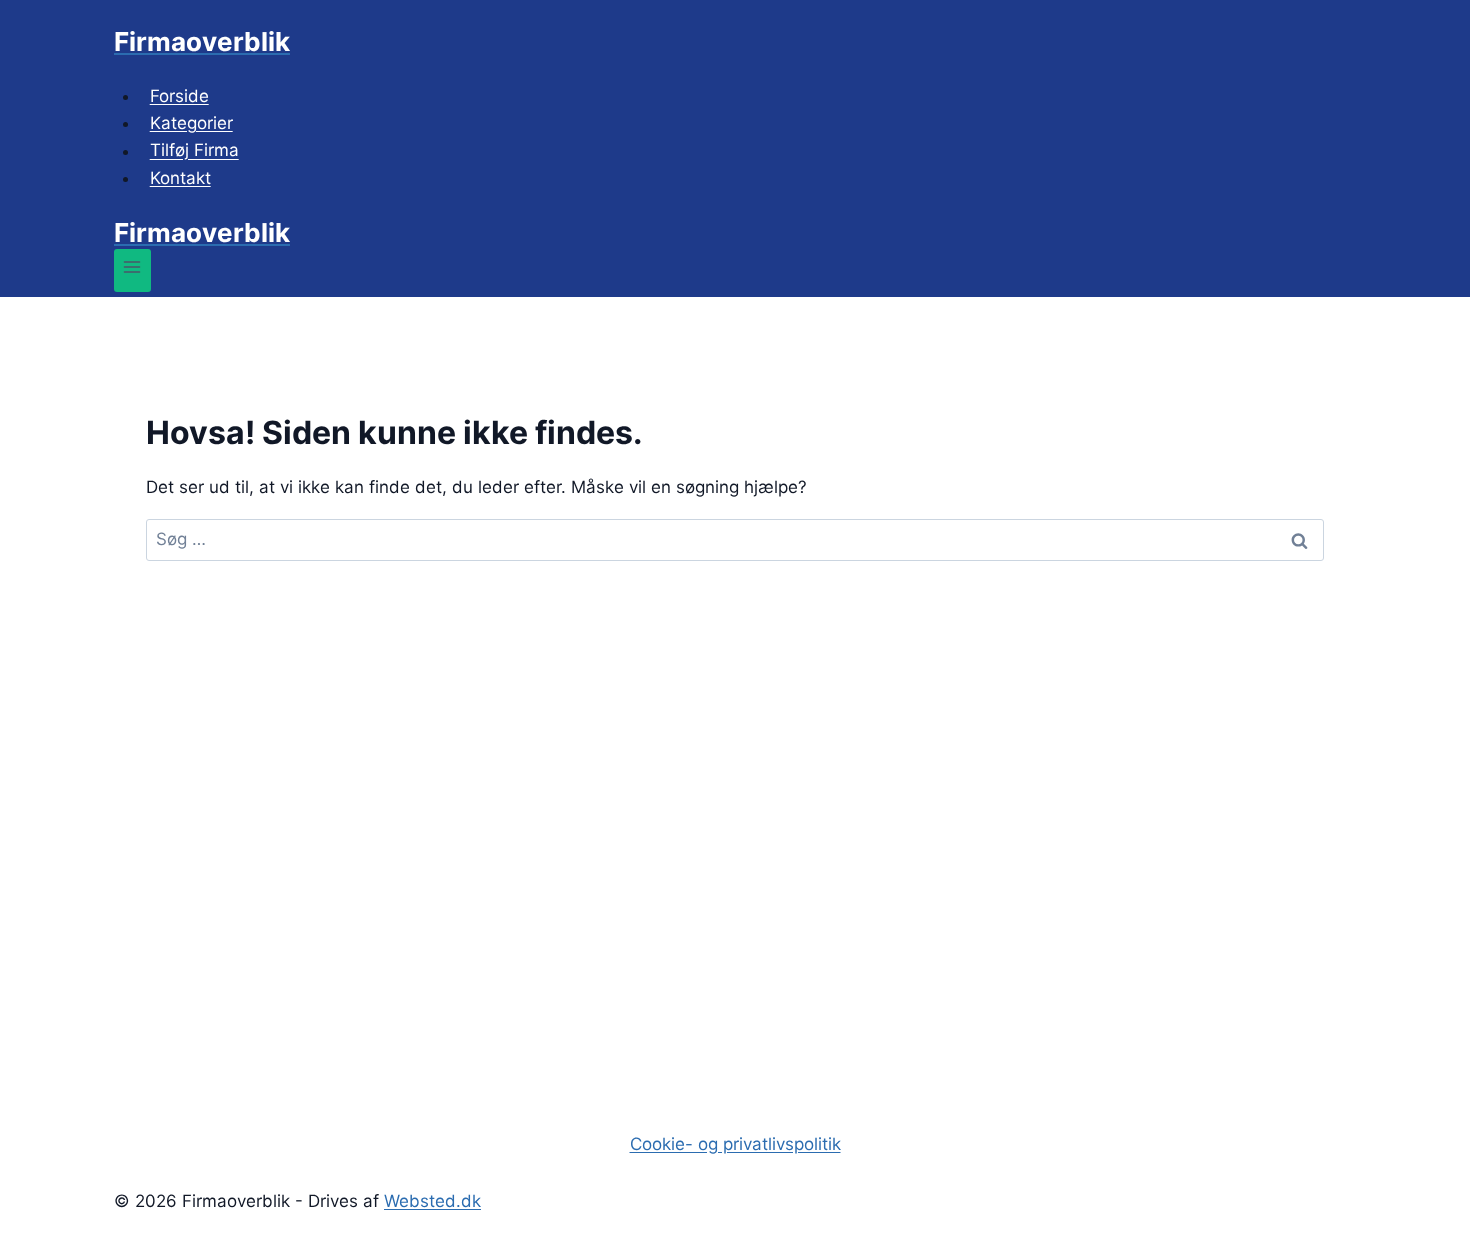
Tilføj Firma (194, 151)
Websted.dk (432, 1201)
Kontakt (180, 178)
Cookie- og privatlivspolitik (735, 1144)
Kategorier (191, 123)
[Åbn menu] (132, 270)
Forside (179, 96)
